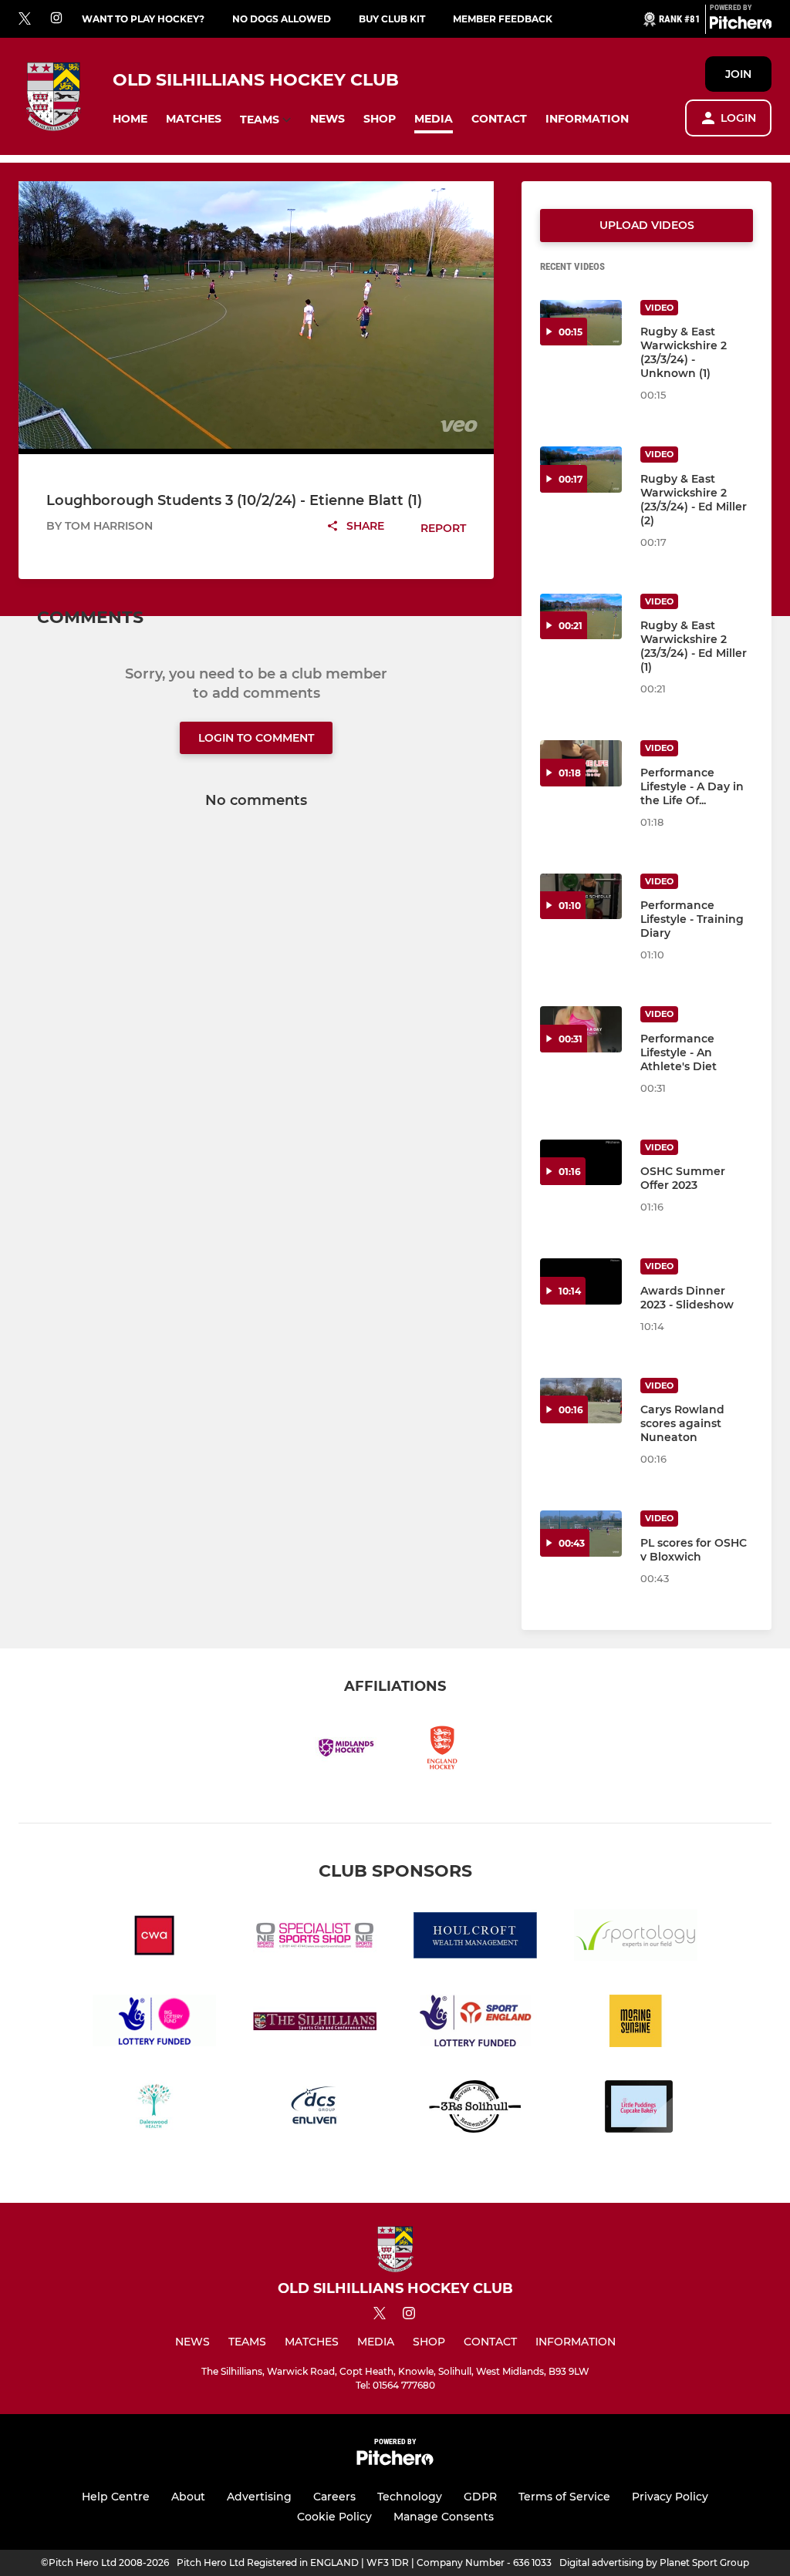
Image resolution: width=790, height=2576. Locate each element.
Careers (334, 2497)
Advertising (259, 2497)
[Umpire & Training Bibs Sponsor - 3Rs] (475, 2109)
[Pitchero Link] (741, 25)
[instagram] (56, 19)
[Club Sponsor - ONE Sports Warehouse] (315, 1938)
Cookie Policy (334, 2517)
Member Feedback (503, 19)
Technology (410, 2497)
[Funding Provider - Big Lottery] (154, 2024)
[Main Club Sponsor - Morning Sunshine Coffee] (636, 2024)
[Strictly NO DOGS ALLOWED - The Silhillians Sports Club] (315, 2024)
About (188, 2497)
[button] (130, 119)
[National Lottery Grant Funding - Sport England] (475, 2024)
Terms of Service (564, 2497)
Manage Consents (444, 2517)
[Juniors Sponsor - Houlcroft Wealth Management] (475, 1938)
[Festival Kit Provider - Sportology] (636, 1938)
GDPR (480, 2497)
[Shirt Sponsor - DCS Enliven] (315, 2109)
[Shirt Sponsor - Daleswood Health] (154, 2109)
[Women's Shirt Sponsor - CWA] (154, 1938)
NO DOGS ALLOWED (282, 19)
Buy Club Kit (392, 19)
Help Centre (116, 2497)
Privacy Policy (670, 2497)
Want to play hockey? (143, 19)
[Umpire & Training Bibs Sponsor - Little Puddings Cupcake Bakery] (636, 2109)
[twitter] (25, 19)
